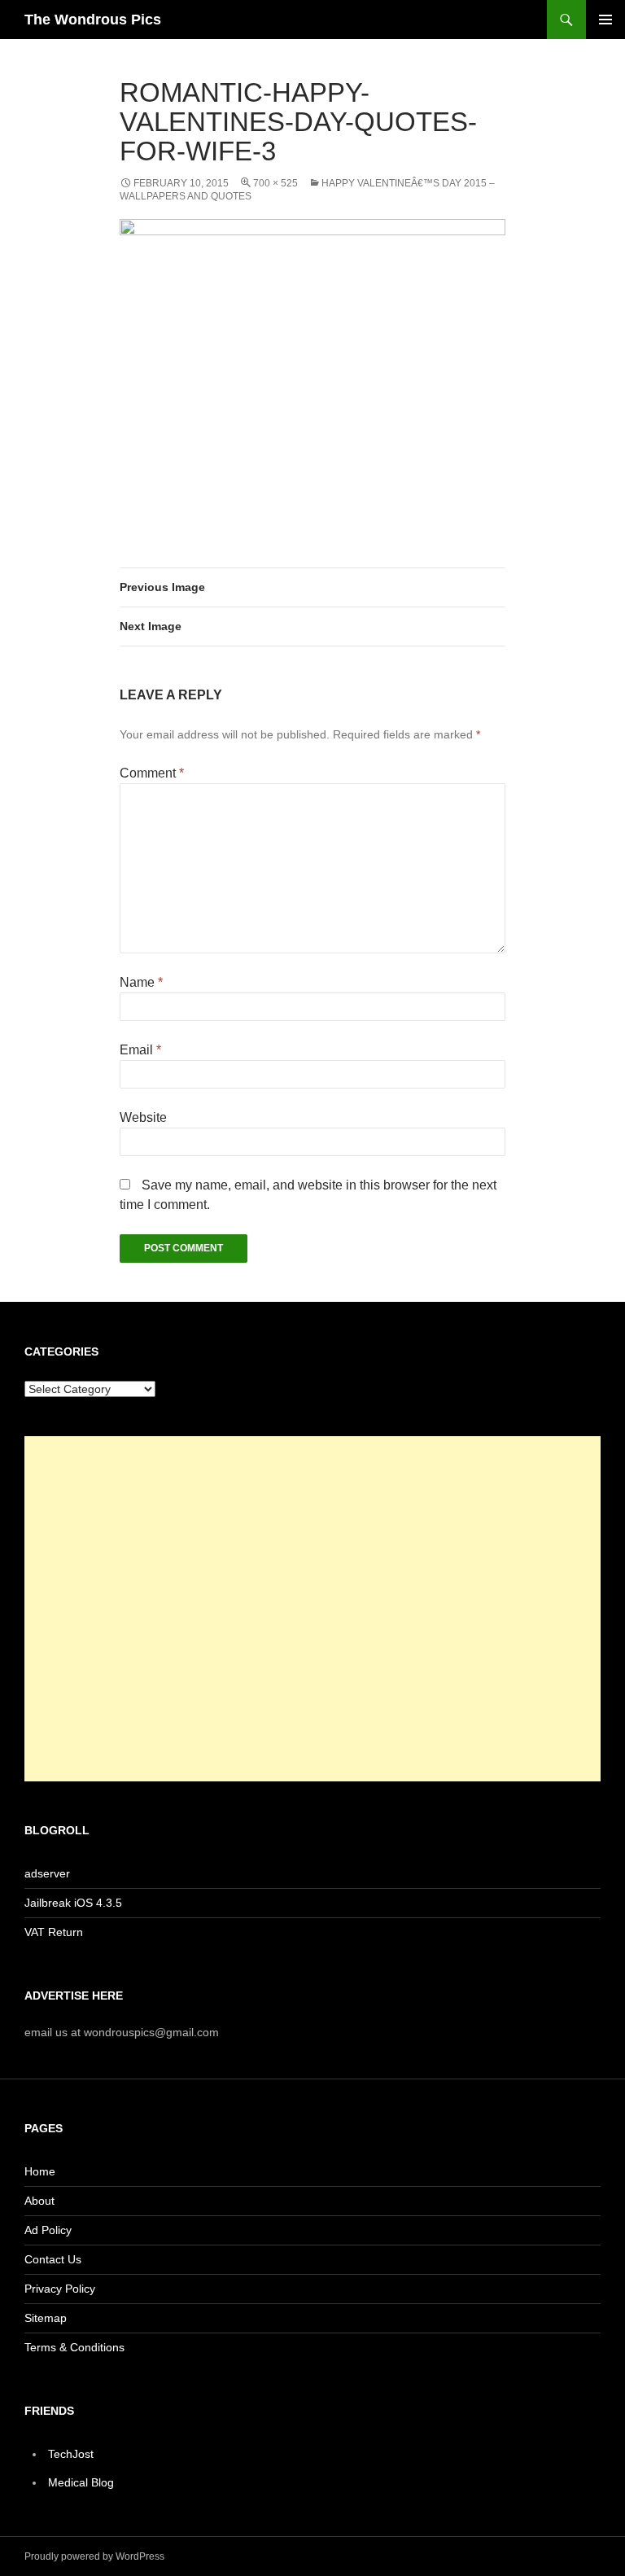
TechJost (71, 2454)
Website (143, 1117)
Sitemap (46, 2318)
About (39, 2201)
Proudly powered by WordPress (94, 2556)
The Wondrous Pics (93, 20)
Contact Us (53, 2259)
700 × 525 (275, 183)
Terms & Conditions (74, 2347)
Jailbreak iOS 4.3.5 (73, 1903)
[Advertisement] (312, 1609)
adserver (47, 1873)
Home (40, 2171)
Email (140, 1050)
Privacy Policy (60, 2289)
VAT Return (54, 1932)
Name (141, 982)
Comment (152, 773)
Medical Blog (81, 2482)
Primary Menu (605, 20)
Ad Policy (48, 2230)
